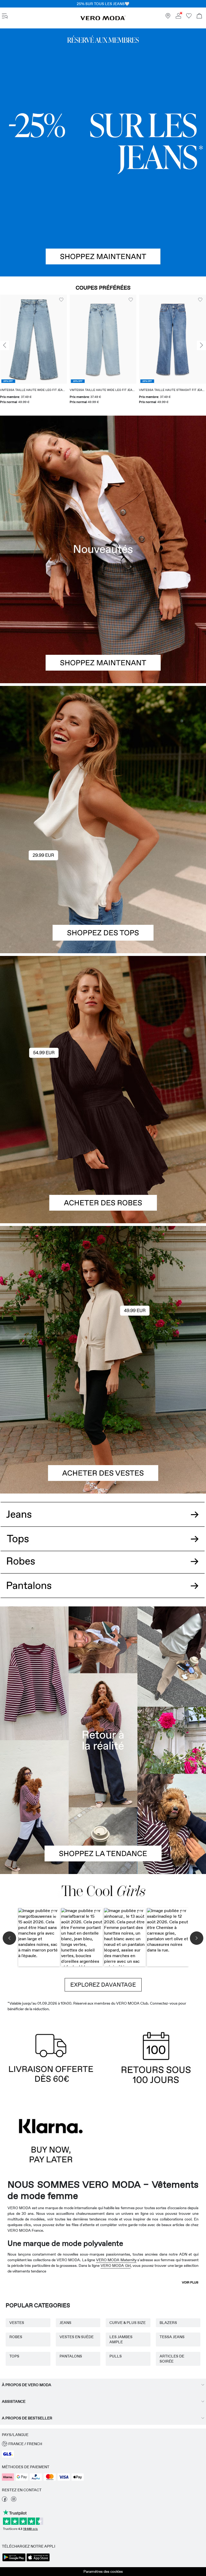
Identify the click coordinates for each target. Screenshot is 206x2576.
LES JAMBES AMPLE (121, 2339)
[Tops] (103, 886)
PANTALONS (71, 2356)
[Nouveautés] (103, 549)
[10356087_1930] (103, 1023)
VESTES (17, 2323)
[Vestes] (103, 1427)
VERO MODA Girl (116, 2265)
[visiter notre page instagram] (14, 2500)
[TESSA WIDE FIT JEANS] (103, 1740)
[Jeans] (103, 152)
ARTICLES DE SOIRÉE (172, 2359)
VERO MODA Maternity (116, 2260)
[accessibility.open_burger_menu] (5, 16)
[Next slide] (201, 345)
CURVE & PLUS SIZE (128, 2323)
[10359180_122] (103, 1293)
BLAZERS (168, 2323)
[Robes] (103, 1157)
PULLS (116, 2356)
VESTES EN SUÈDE (77, 2337)
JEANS (65, 2323)
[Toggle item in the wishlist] (61, 300)
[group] (33, 351)
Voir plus (190, 2282)
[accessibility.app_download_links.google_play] (14, 2561)
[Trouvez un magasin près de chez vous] (168, 17)
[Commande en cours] (199, 16)
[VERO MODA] (103, 19)
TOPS (14, 2356)
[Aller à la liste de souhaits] (189, 17)
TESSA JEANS (172, 2337)
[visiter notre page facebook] (5, 2500)
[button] (33, 339)
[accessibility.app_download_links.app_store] (38, 2561)
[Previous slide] (5, 345)
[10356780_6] (103, 753)
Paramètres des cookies (103, 2571)
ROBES (16, 2337)
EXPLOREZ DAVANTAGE (103, 1985)
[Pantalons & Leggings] (103, 1592)
